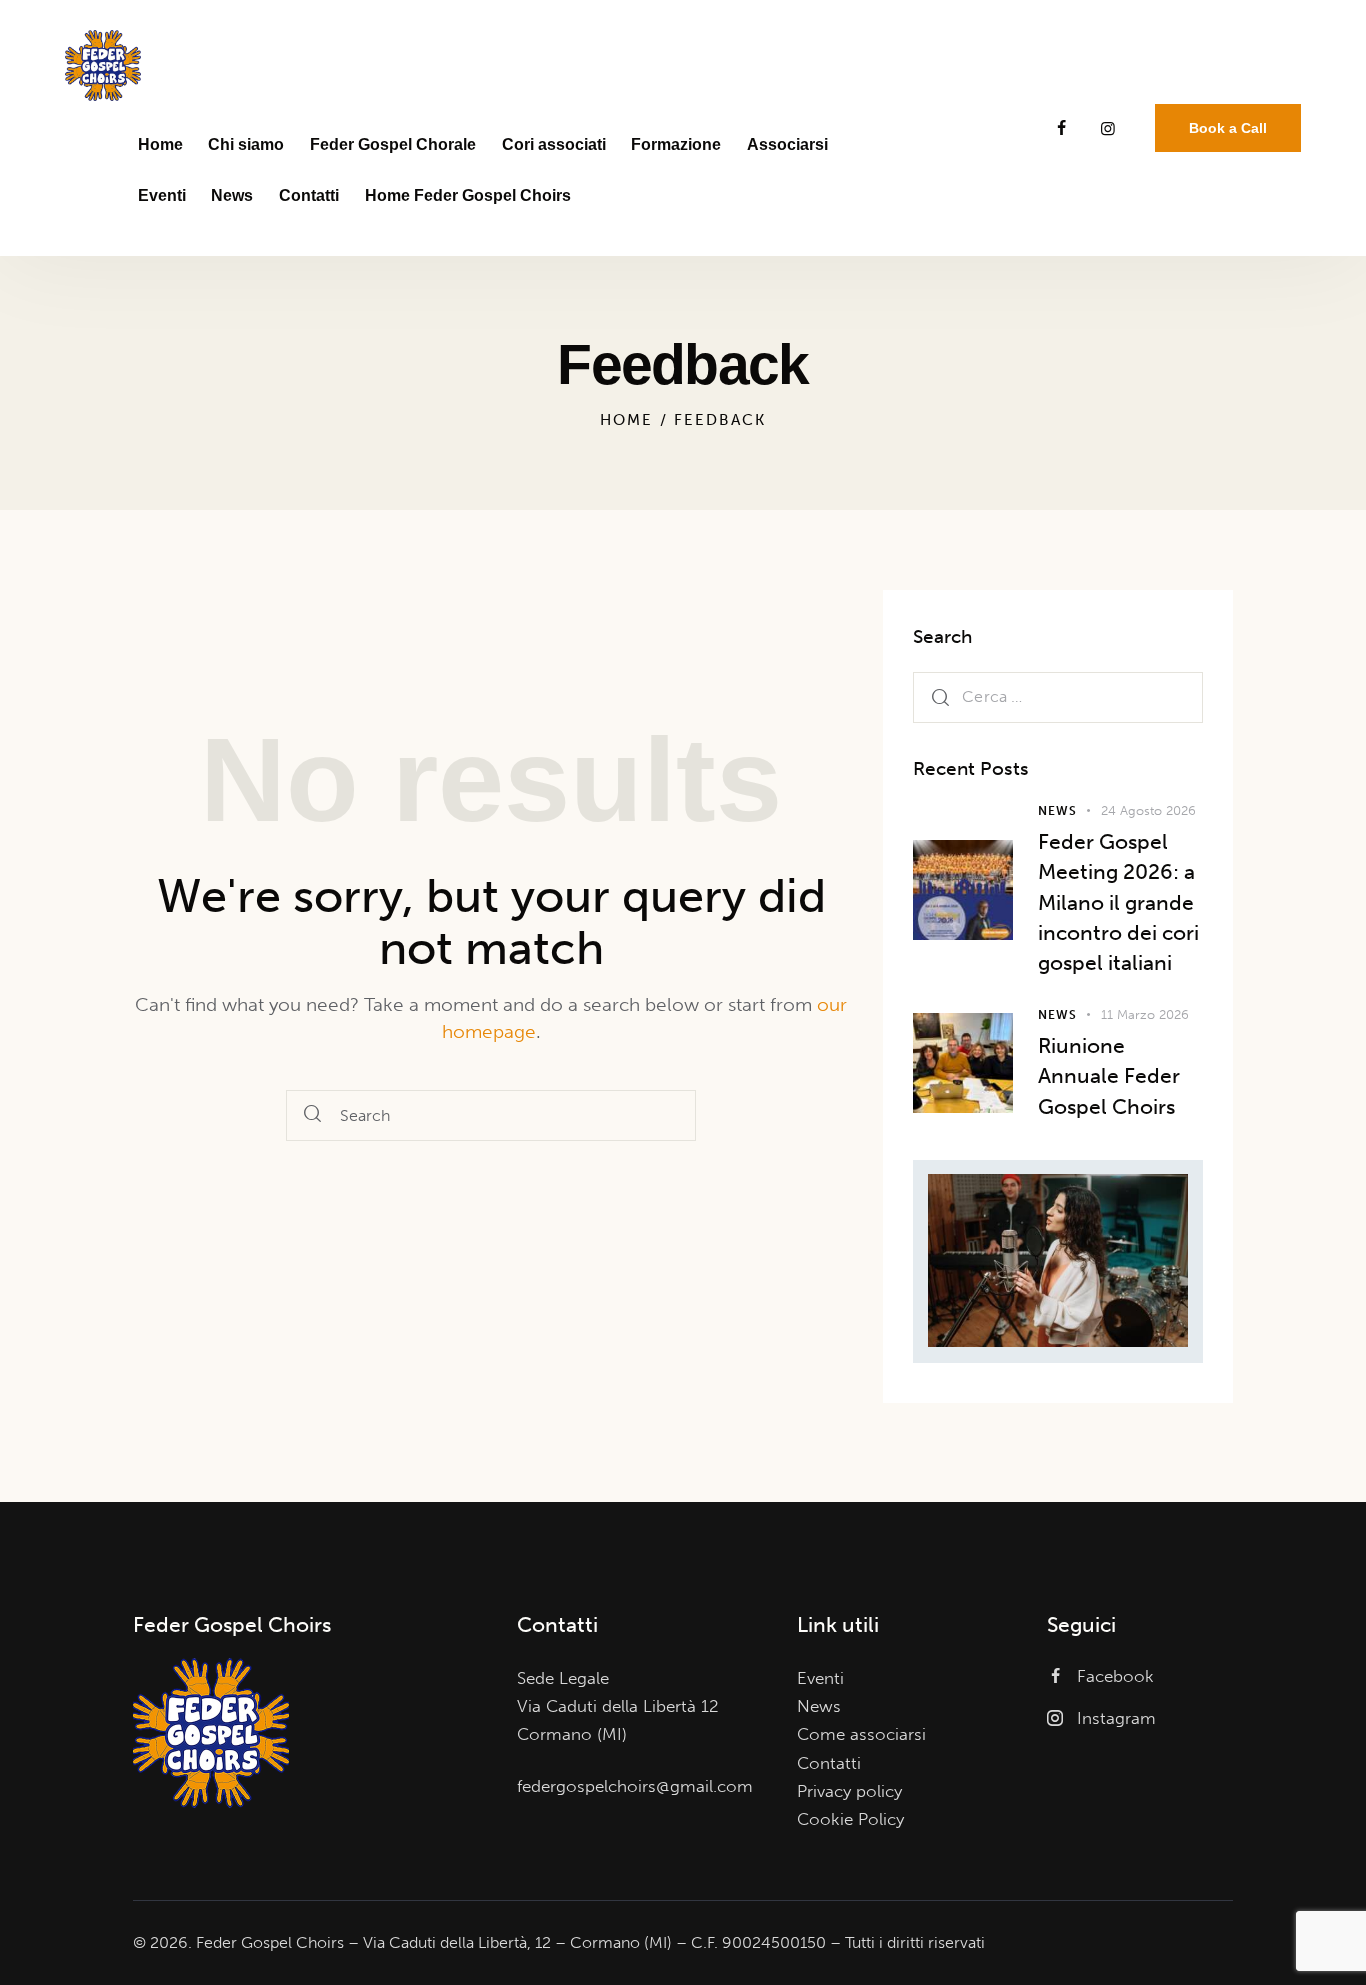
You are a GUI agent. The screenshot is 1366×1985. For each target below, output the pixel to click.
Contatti (829, 1763)
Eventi (820, 1678)
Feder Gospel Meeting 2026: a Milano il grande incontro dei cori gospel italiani (1118, 901)
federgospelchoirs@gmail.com (635, 1786)
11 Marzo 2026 (1145, 1013)
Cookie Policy (850, 1819)
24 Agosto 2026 (1148, 809)
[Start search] (312, 1115)
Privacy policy (849, 1791)
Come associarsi (861, 1734)
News (1057, 810)
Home (626, 420)
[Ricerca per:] (1058, 695)
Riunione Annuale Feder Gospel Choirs (1109, 1075)
